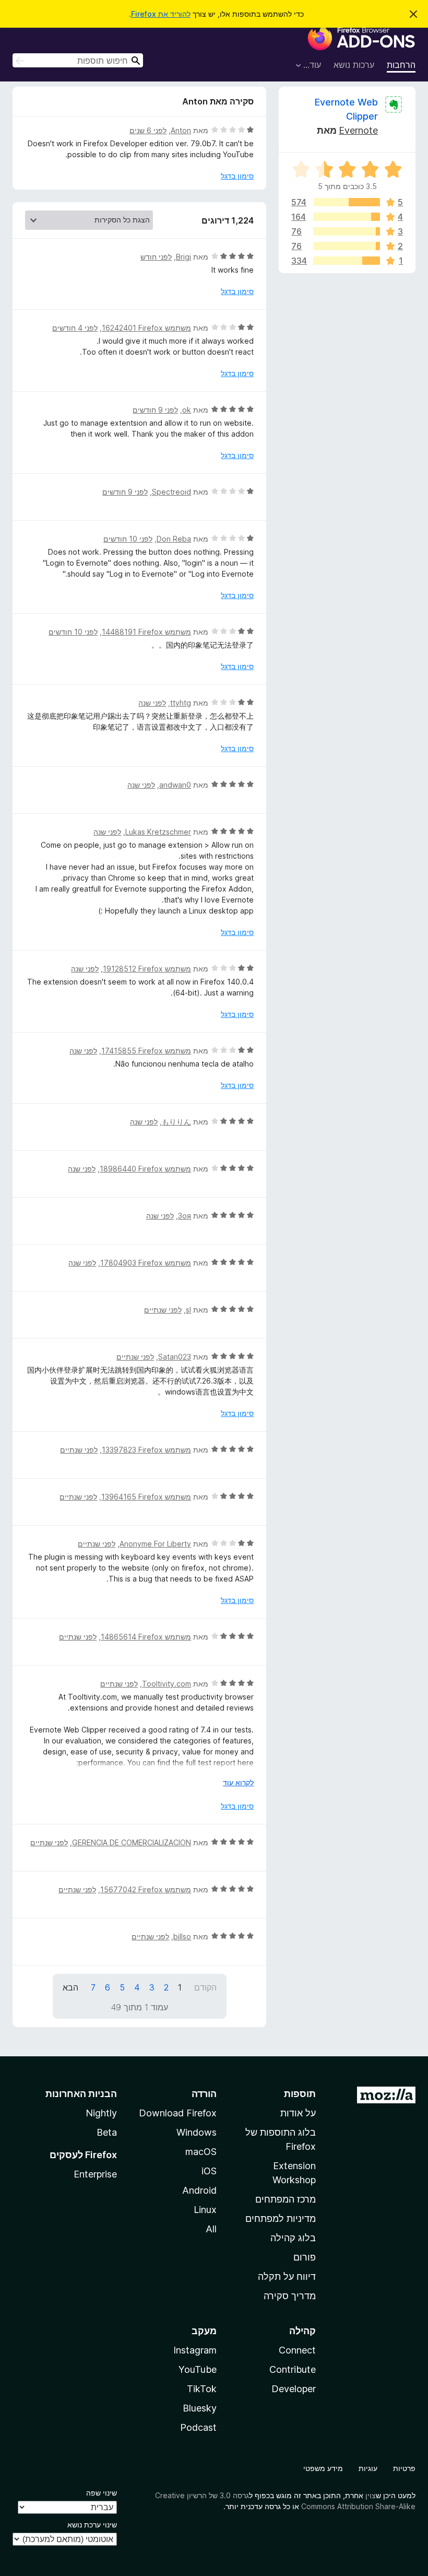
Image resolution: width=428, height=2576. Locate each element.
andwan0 (175, 785)
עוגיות (368, 2468)
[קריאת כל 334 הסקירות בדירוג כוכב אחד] (347, 261)
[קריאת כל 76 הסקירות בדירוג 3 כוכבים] (347, 231)
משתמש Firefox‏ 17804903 (146, 1263)
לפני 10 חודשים (128, 539)
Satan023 (175, 1357)
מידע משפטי (323, 2468)
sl (188, 1310)
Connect (297, 2350)
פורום (305, 2257)
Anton (181, 130)
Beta (107, 2132)
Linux (205, 2210)
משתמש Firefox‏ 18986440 (145, 1169)
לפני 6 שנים (148, 130)
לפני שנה (152, 703)
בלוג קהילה (293, 2238)
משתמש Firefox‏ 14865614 (146, 1637)
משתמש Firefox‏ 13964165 (146, 1497)
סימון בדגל (237, 176)
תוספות (300, 2094)
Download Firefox (178, 2113)
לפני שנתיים (163, 1310)
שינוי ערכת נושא (92, 2525)
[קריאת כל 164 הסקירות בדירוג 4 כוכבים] (347, 217)
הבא (70, 1987)
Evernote (358, 130)
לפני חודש (156, 257)
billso (182, 1936)
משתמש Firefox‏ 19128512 (147, 969)
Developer (294, 2389)
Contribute (293, 2369)
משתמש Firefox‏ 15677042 (146, 1889)
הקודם (205, 1987)
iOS (209, 2171)
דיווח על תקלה (287, 2276)
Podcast (198, 2427)
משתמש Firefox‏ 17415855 (146, 1051)
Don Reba (174, 539)
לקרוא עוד (238, 1782)
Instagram (195, 2350)
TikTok (202, 2389)
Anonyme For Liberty (155, 1544)
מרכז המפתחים (286, 2199)
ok (187, 410)
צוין (371, 2495)
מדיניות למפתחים (281, 2218)
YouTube (198, 2369)
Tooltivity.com (167, 1684)
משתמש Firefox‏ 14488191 (146, 632)
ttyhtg (181, 703)
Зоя (185, 1216)
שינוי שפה (102, 2493)
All (211, 2229)
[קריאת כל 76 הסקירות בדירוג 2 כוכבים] (347, 246)
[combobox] (78, 60)
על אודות (298, 2113)
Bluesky (200, 2408)
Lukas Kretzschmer (158, 832)
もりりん (176, 1122)
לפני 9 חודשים (155, 410)
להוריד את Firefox (161, 14)
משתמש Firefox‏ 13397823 (146, 1450)
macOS (201, 2152)
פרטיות (404, 2468)
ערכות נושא (354, 65)
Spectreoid (171, 492)
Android (199, 2190)
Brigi (183, 257)
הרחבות (401, 65)
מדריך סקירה (290, 2296)
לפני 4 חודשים (75, 328)
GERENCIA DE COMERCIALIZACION (132, 1842)
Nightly (101, 2113)
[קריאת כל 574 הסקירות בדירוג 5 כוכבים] (347, 202)
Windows (197, 2132)
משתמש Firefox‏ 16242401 (146, 328)
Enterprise (95, 2174)
